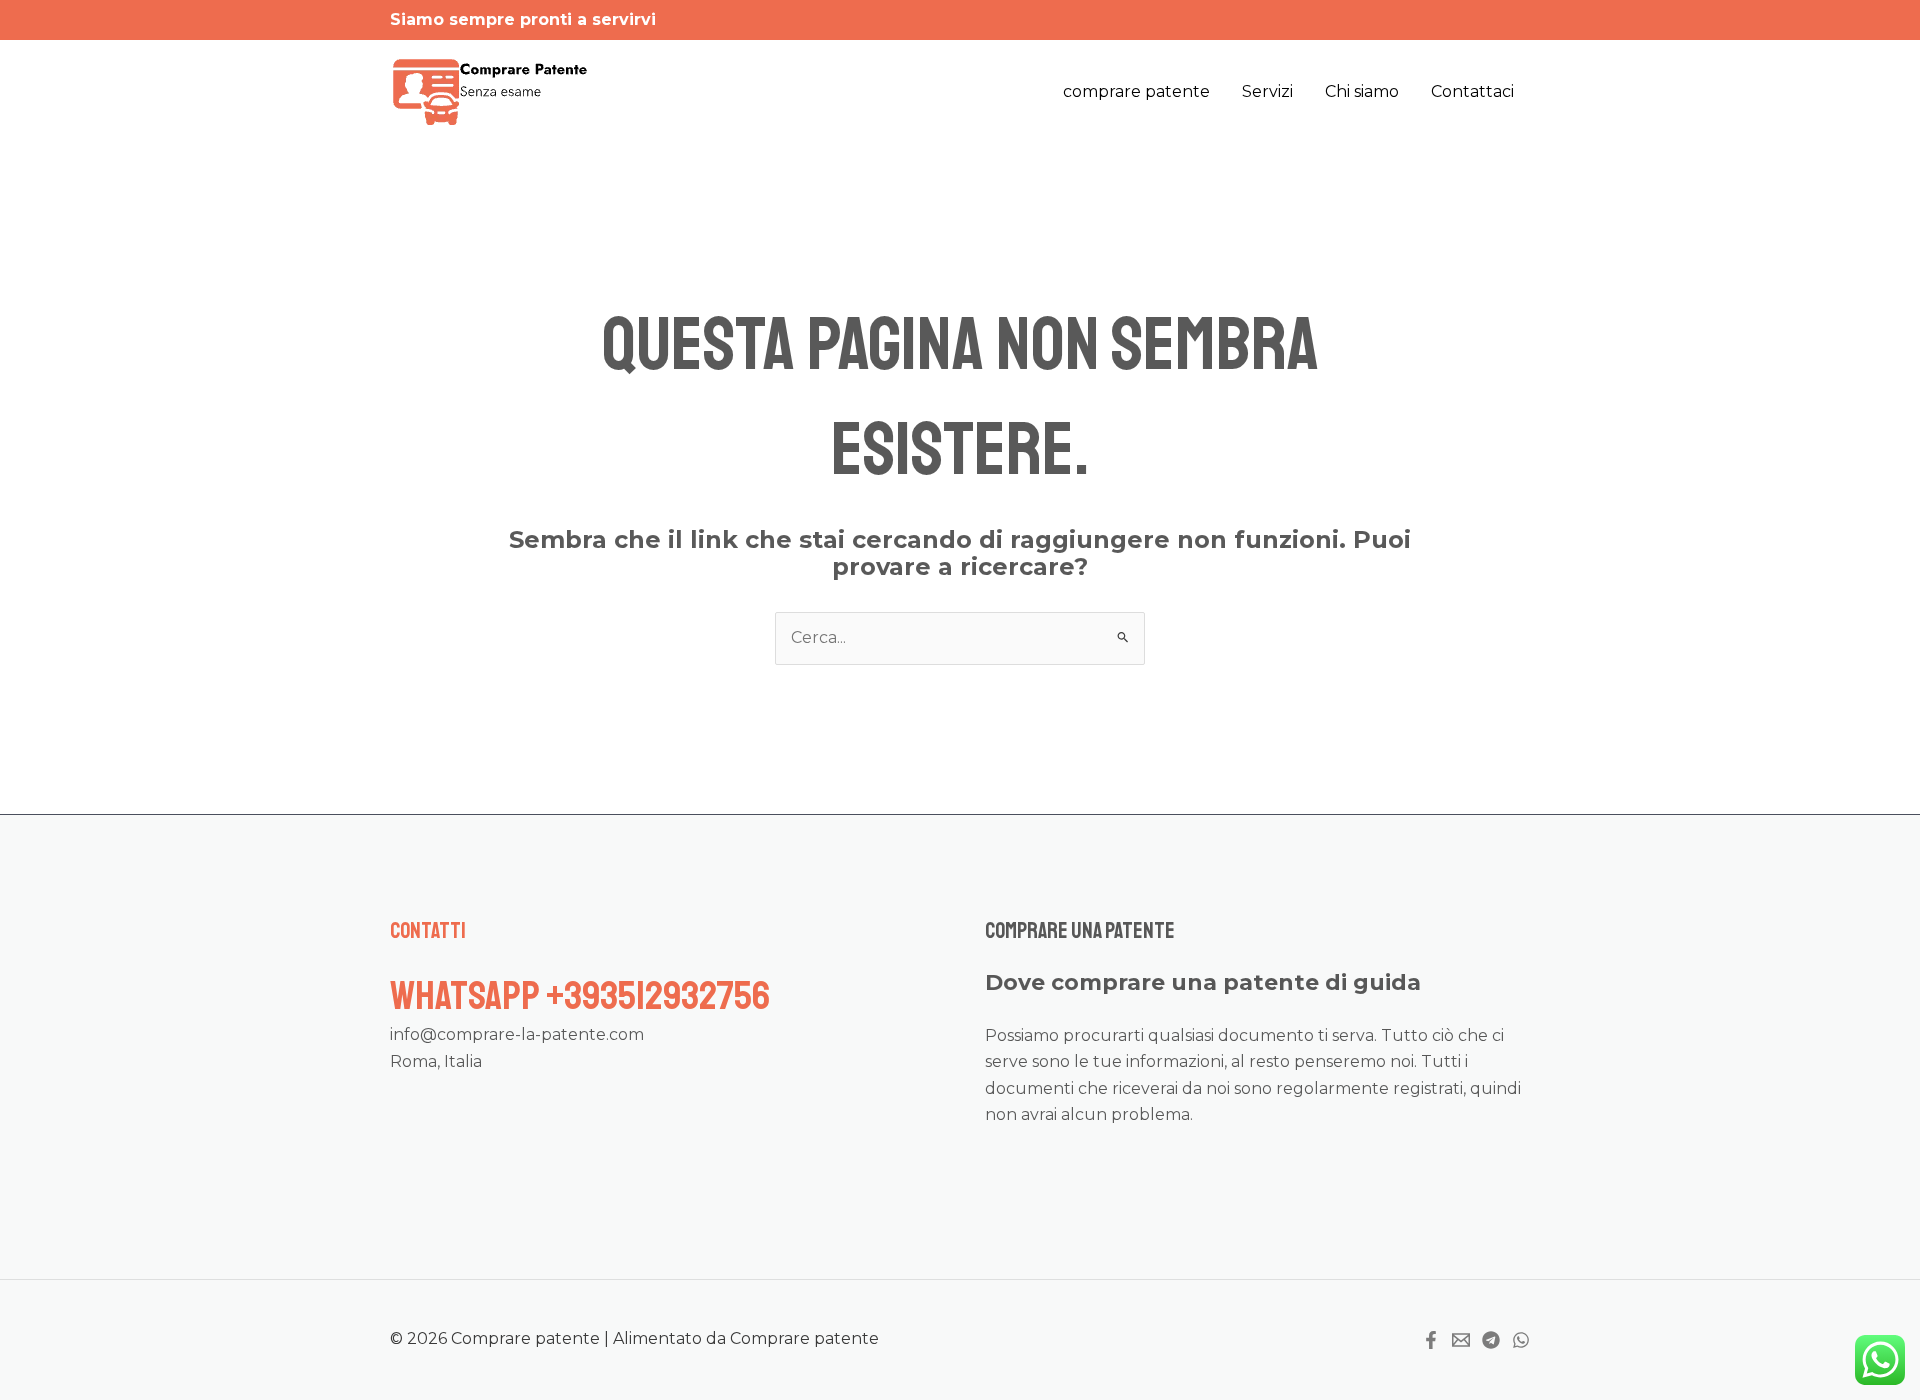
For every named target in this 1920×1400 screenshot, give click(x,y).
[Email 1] (1461, 1340)
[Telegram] (1491, 1340)
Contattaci (1472, 91)
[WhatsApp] (1521, 1340)
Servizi (1267, 91)
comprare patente (1136, 91)
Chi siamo (1362, 91)
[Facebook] (1431, 1340)
